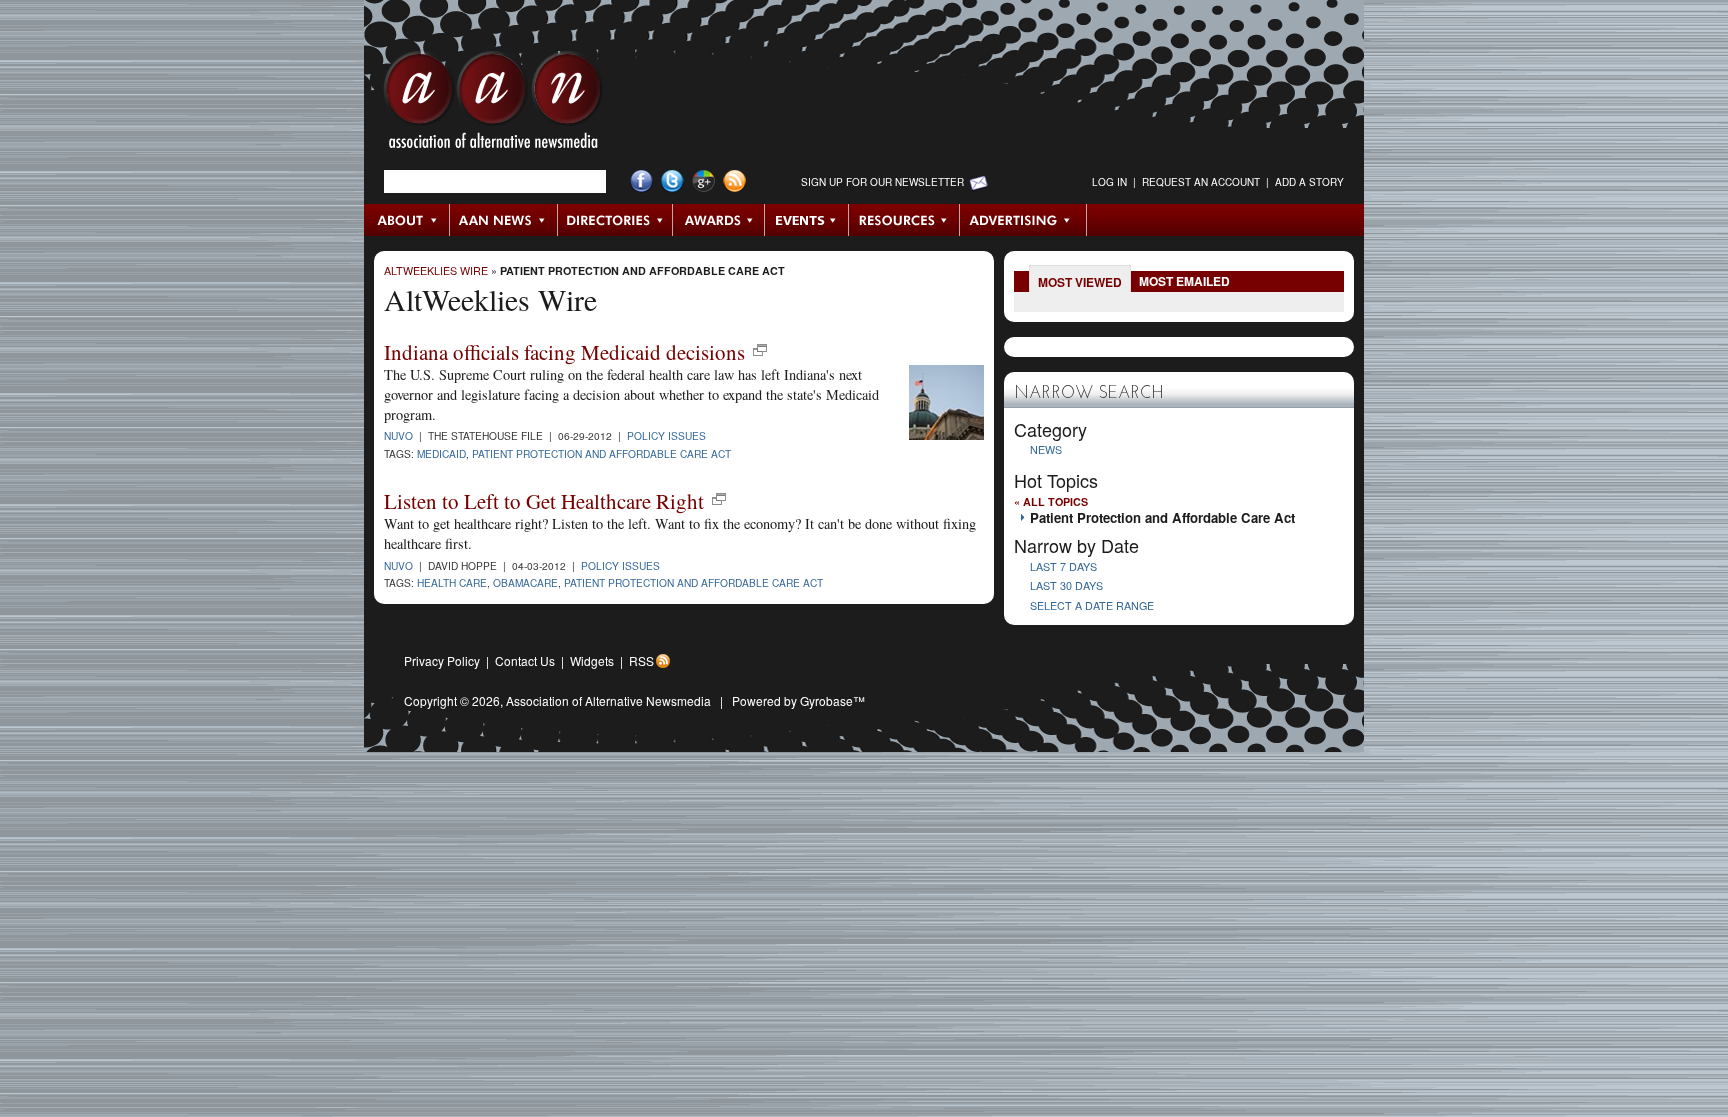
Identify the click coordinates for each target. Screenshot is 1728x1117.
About (407, 220)
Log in (1109, 182)
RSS (641, 660)
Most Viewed (1080, 282)
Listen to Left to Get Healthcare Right (544, 501)
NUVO (398, 435)
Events (807, 220)
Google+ (703, 181)
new (760, 350)
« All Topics (1051, 501)
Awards (719, 220)
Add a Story (1309, 182)
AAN (493, 105)
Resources (904, 220)
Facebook (641, 181)
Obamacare (525, 582)
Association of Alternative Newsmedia (608, 700)
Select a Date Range (1092, 605)
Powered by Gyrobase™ (798, 700)
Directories (615, 220)
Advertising (1023, 220)
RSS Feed (734, 181)
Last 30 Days (1066, 585)
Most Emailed (1184, 281)
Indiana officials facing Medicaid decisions (564, 352)
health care (452, 582)
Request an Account (1201, 182)
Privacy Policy (442, 660)
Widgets (592, 660)
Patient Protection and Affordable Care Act (642, 270)
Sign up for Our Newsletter (882, 182)
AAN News (504, 220)
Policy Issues (666, 435)
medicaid (441, 453)
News (1046, 449)
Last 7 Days (1063, 566)
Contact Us (525, 660)
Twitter (672, 181)
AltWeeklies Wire (436, 270)
